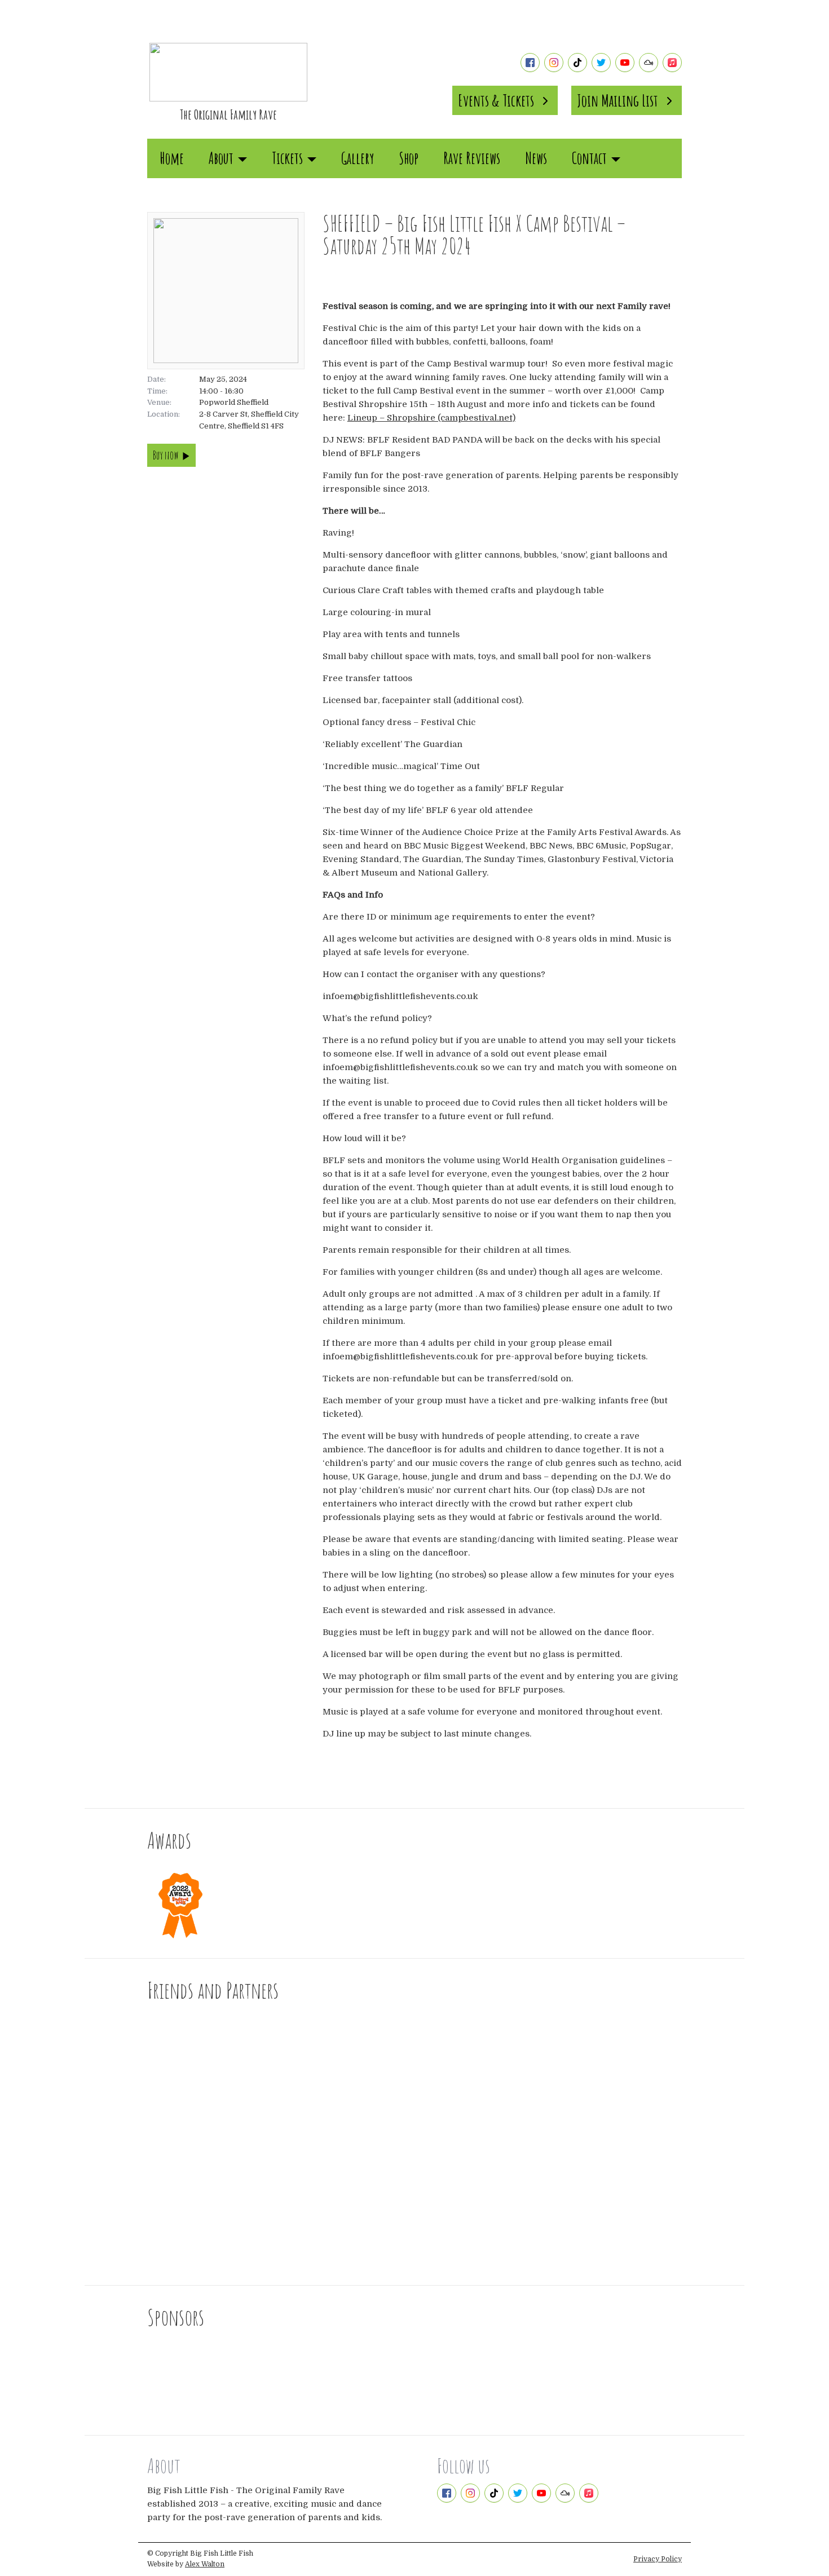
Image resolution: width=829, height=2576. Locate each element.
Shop (409, 158)
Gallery (358, 158)
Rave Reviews (472, 158)
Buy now (166, 455)
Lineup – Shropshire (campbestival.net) (431, 418)
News (536, 158)
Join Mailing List (618, 100)
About (221, 158)
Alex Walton (205, 2564)
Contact (589, 158)
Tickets (287, 158)
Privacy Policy (658, 2559)
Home (172, 158)
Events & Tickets (496, 100)
